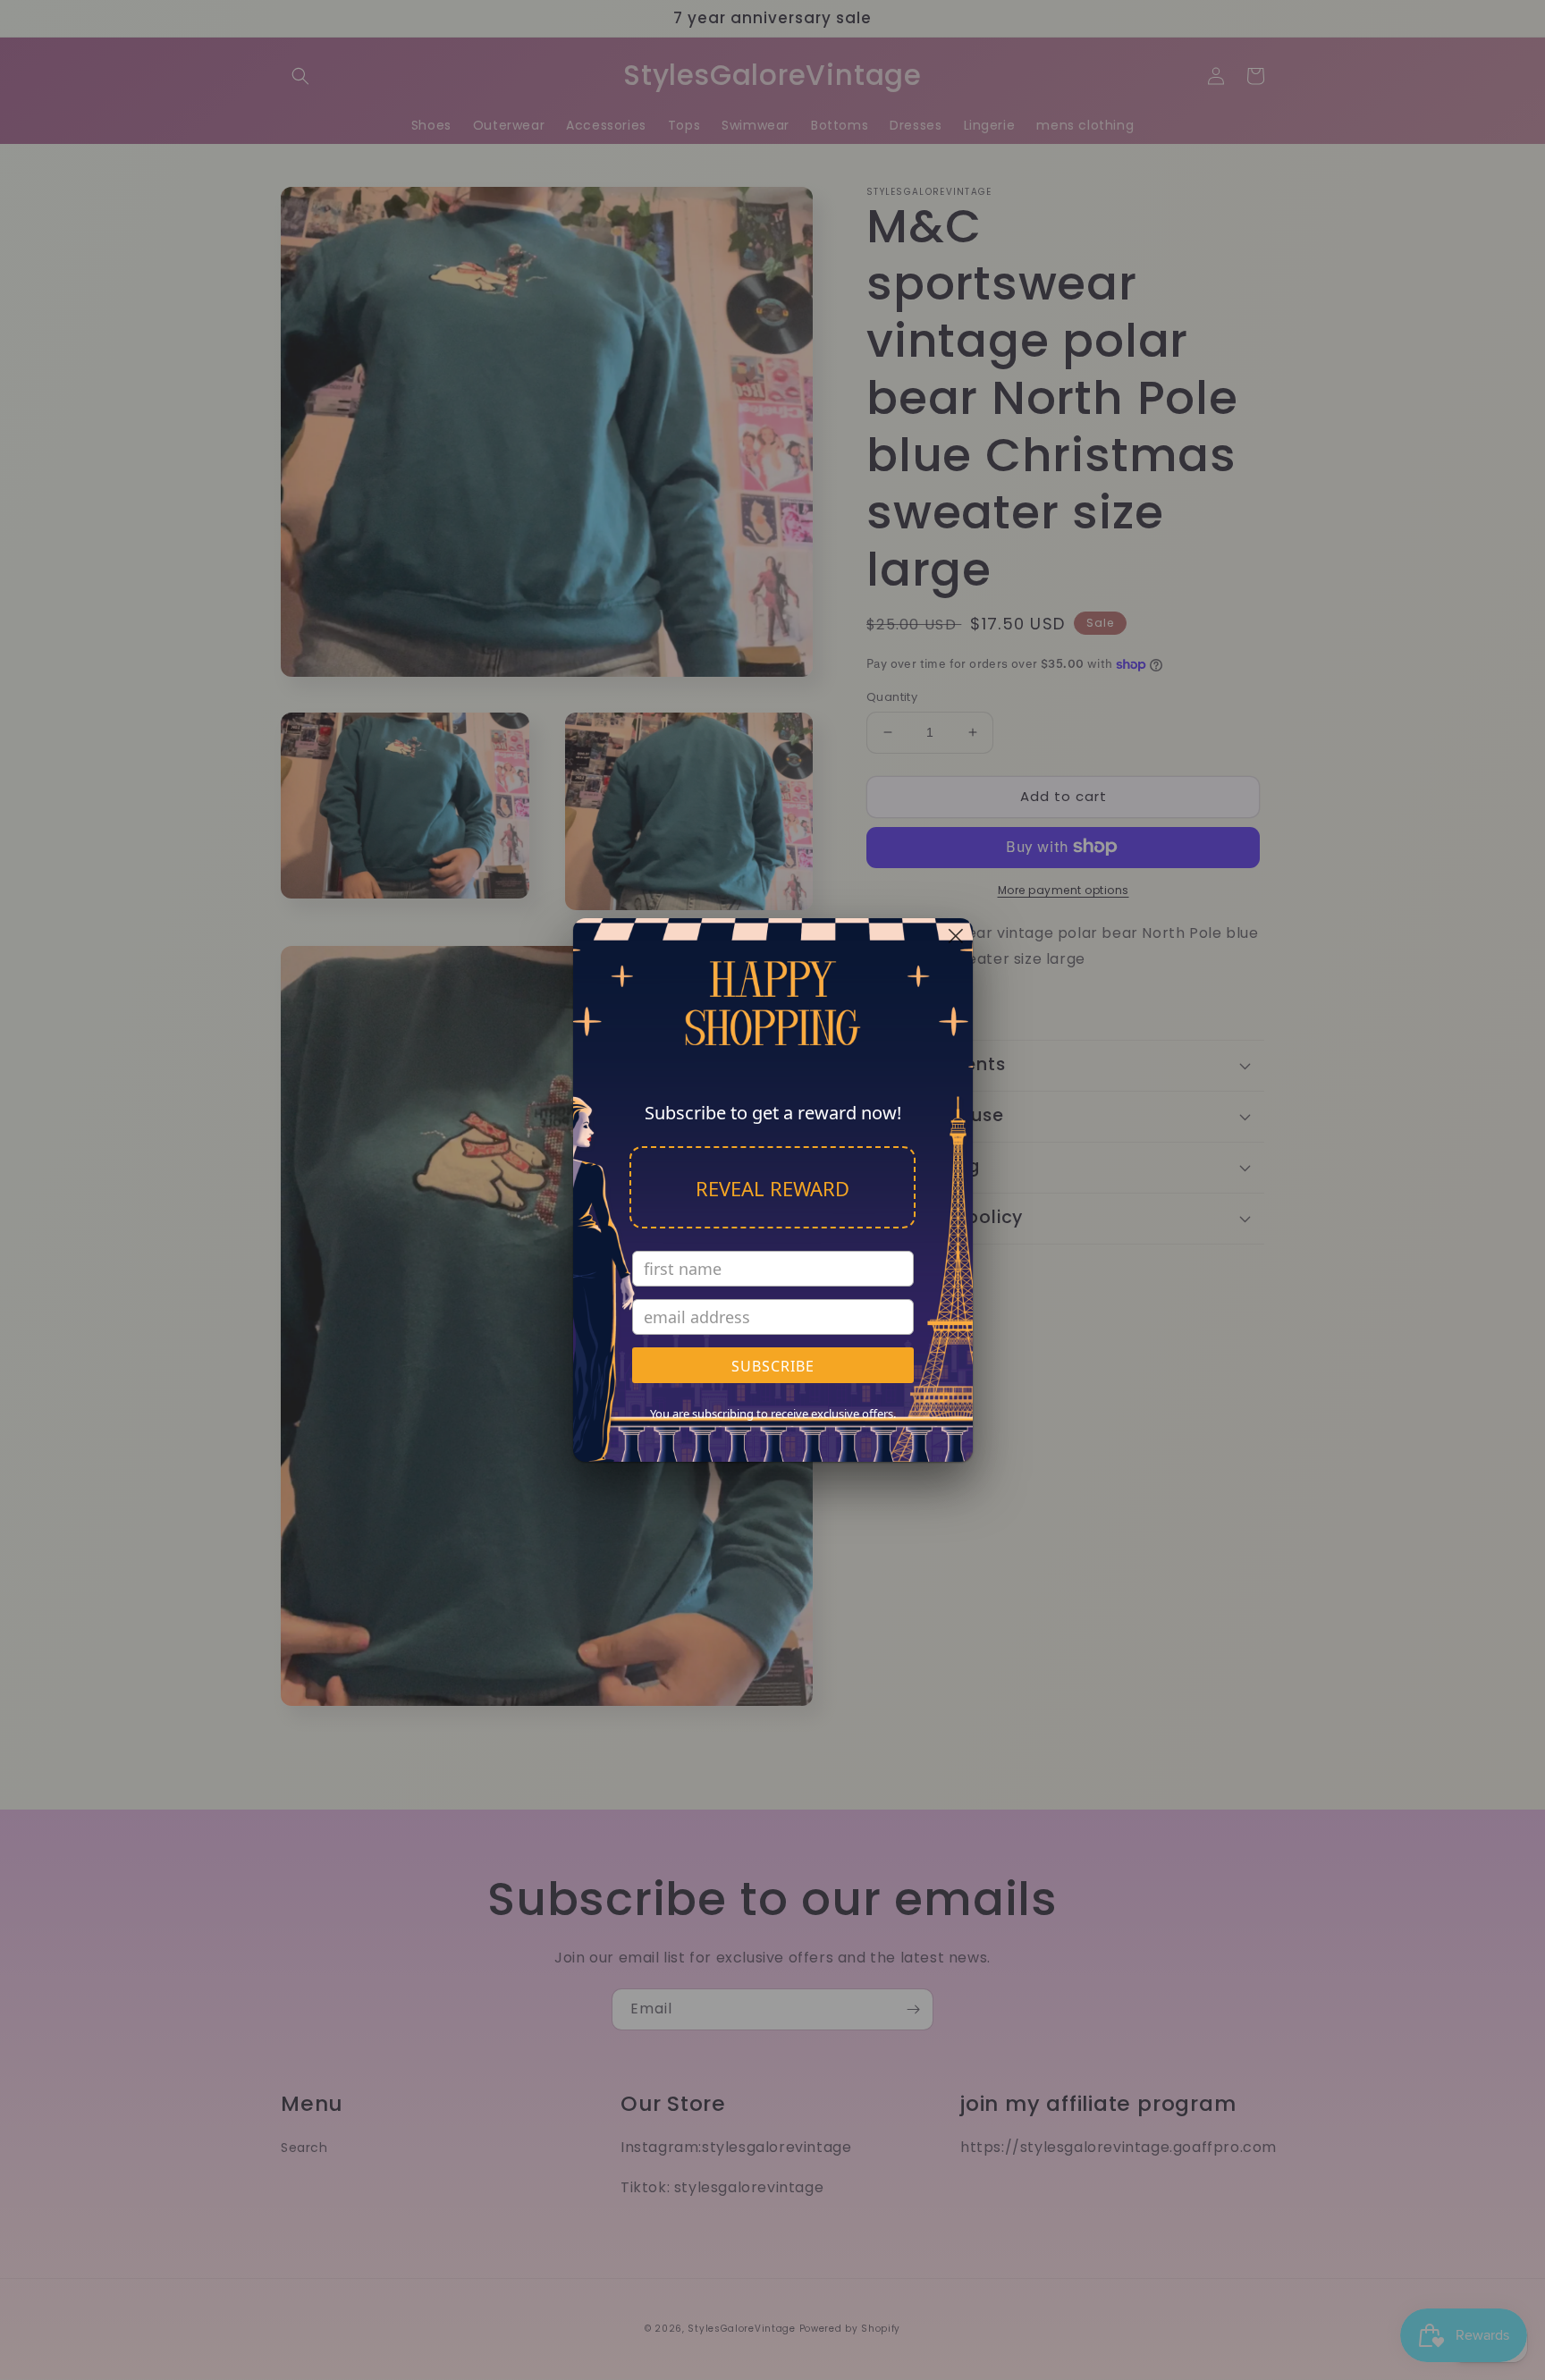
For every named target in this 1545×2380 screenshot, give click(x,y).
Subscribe (773, 1366)
